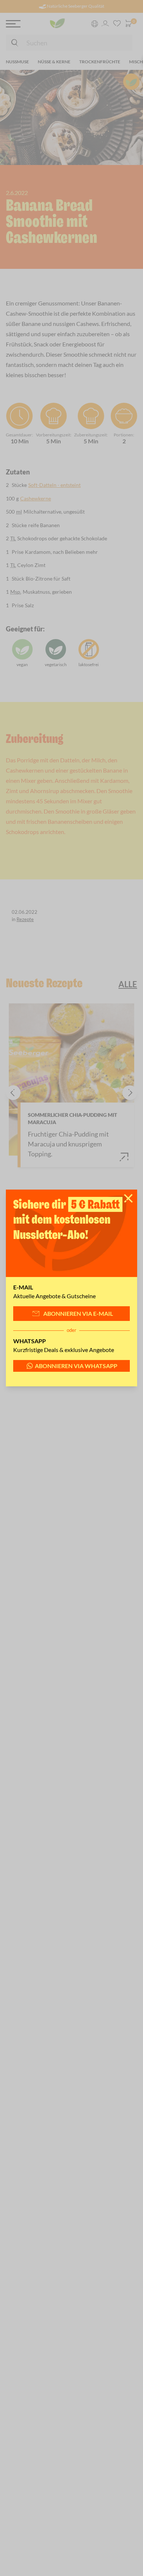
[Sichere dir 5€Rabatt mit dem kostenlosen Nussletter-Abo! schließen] (128, 1198)
